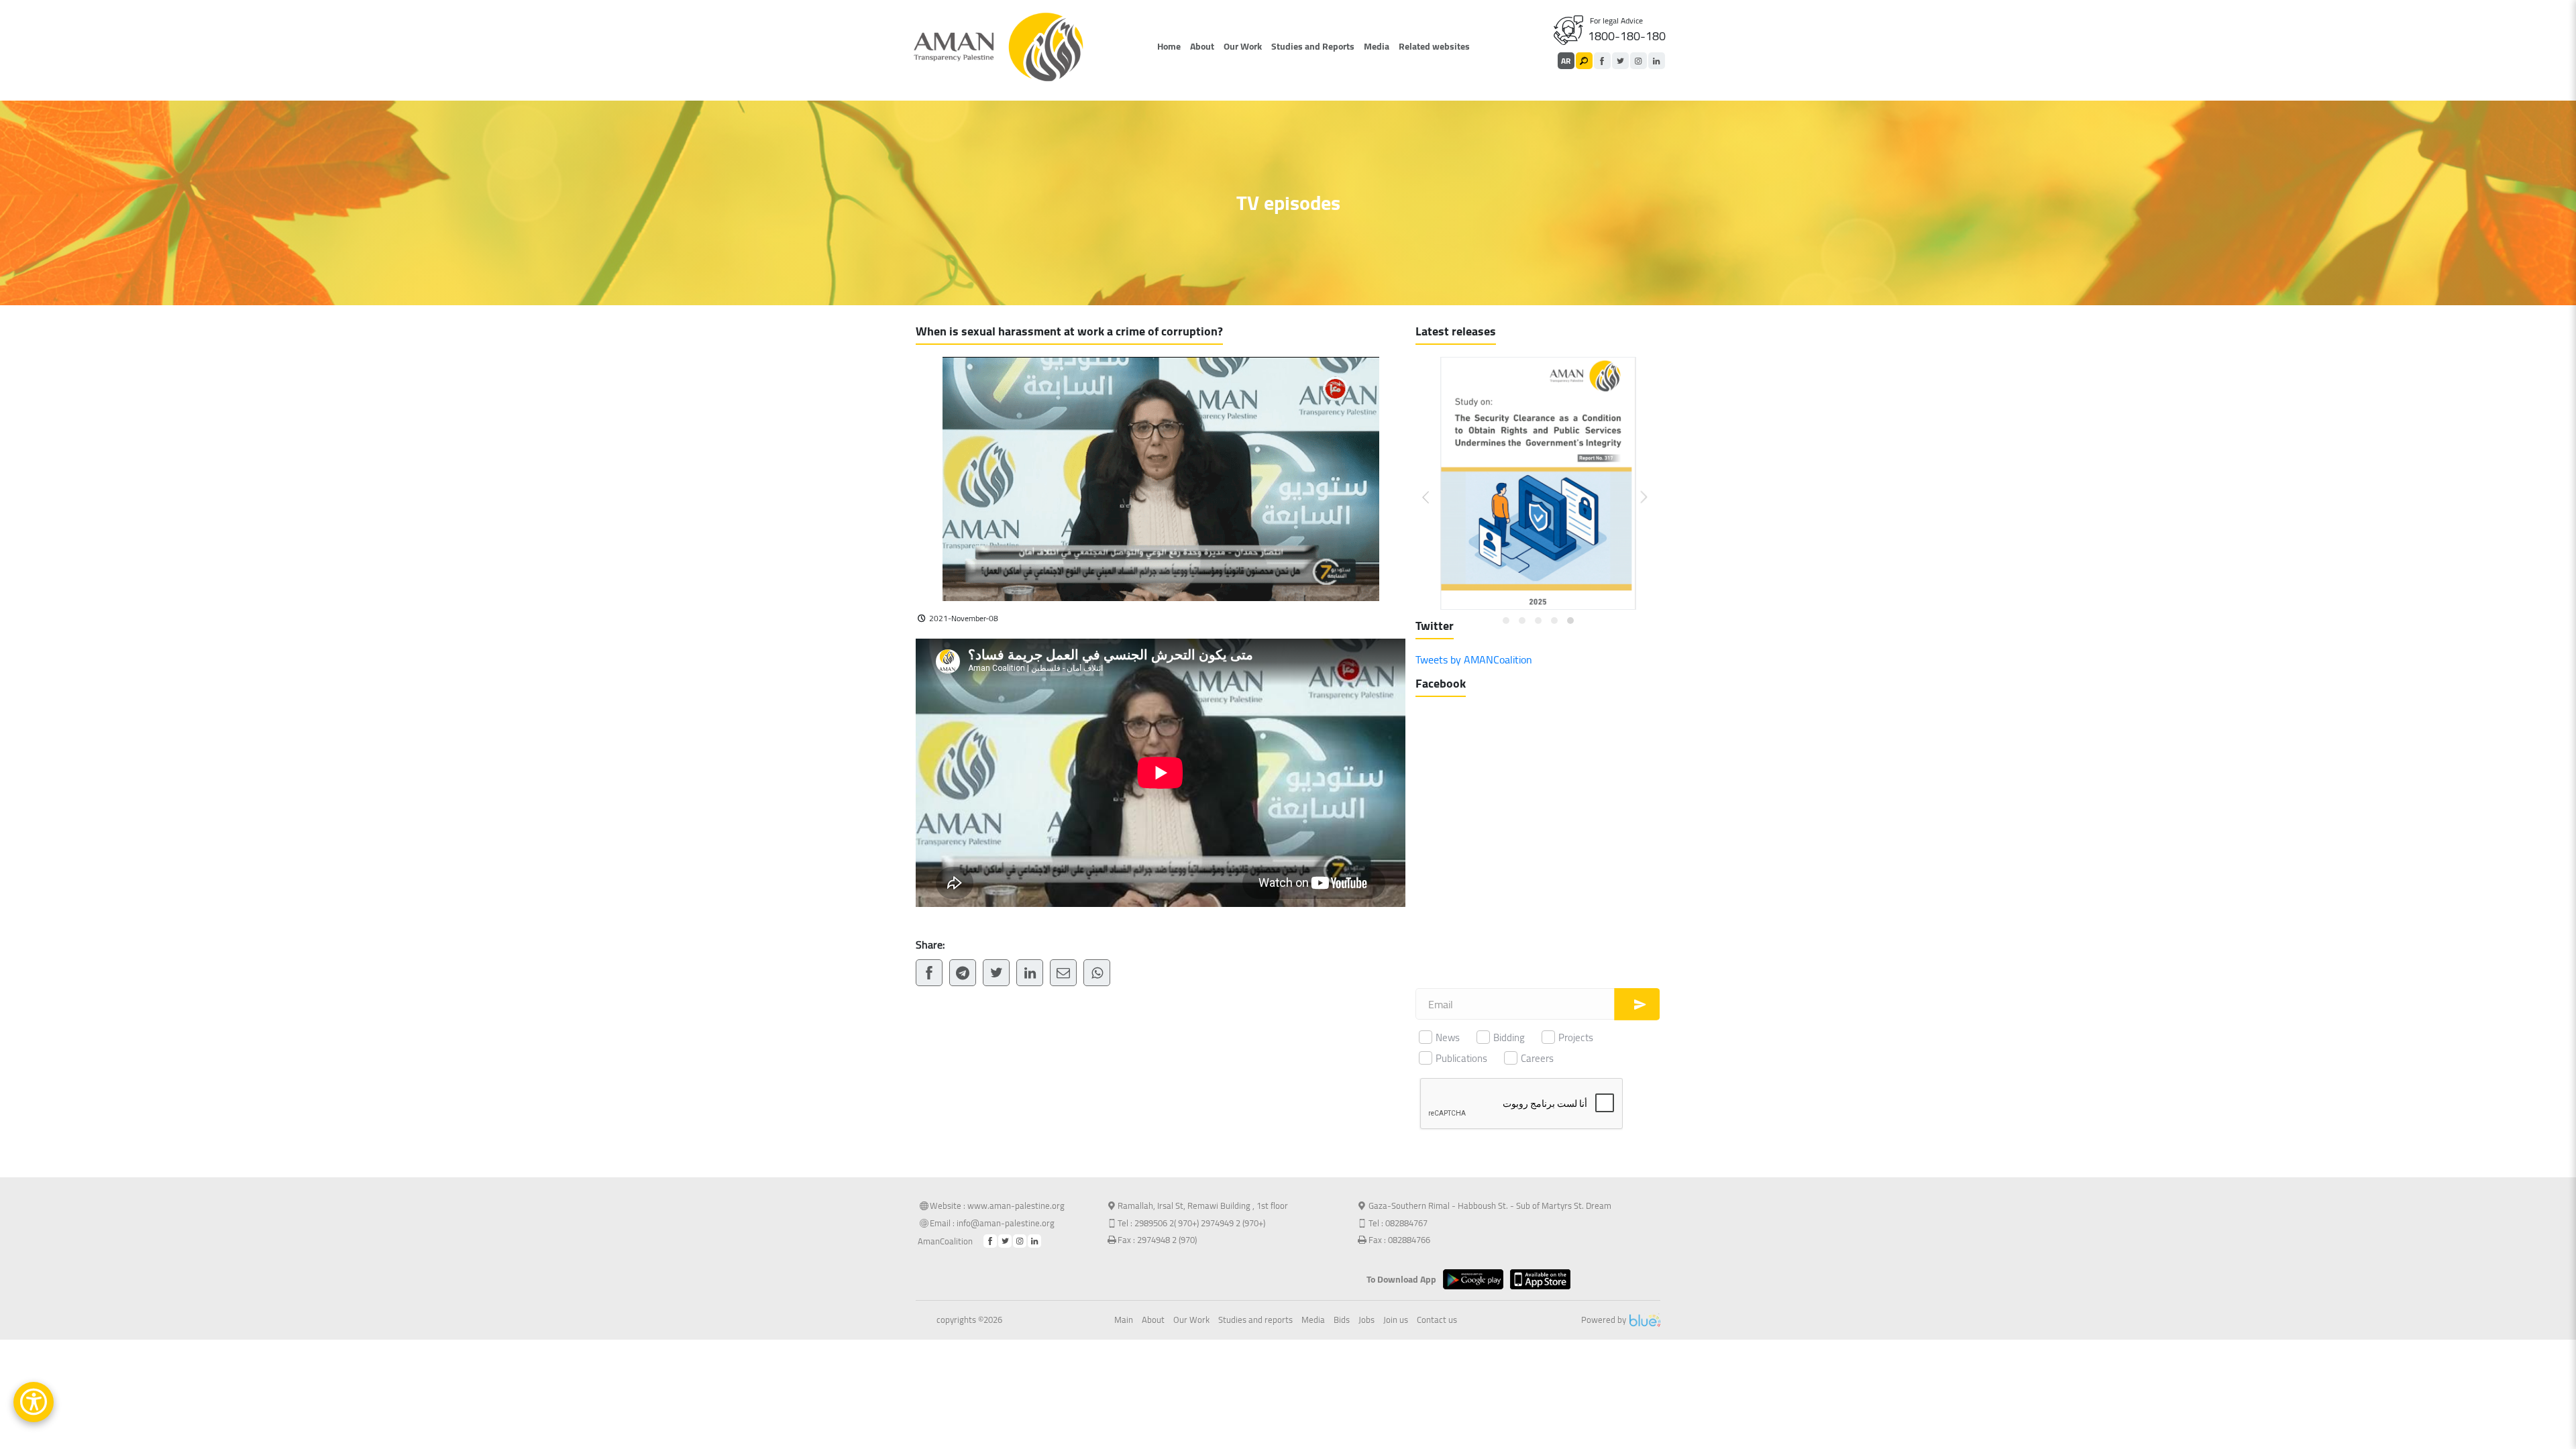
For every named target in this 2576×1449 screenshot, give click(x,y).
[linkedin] (1657, 61)
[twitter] (1620, 61)
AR (1566, 61)
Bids (1342, 1320)
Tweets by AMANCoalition (1474, 659)
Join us (1396, 1320)
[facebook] (1602, 61)
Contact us (1437, 1320)
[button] (1434, 487)
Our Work (1243, 46)
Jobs (1366, 1320)
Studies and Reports (1313, 46)
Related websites (1434, 46)
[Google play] (1477, 1279)
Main (1124, 1320)
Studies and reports (1255, 1320)
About (1202, 46)
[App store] (1544, 1279)
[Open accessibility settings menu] (34, 1402)
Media (1377, 46)
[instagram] (1639, 61)
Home (1169, 46)
